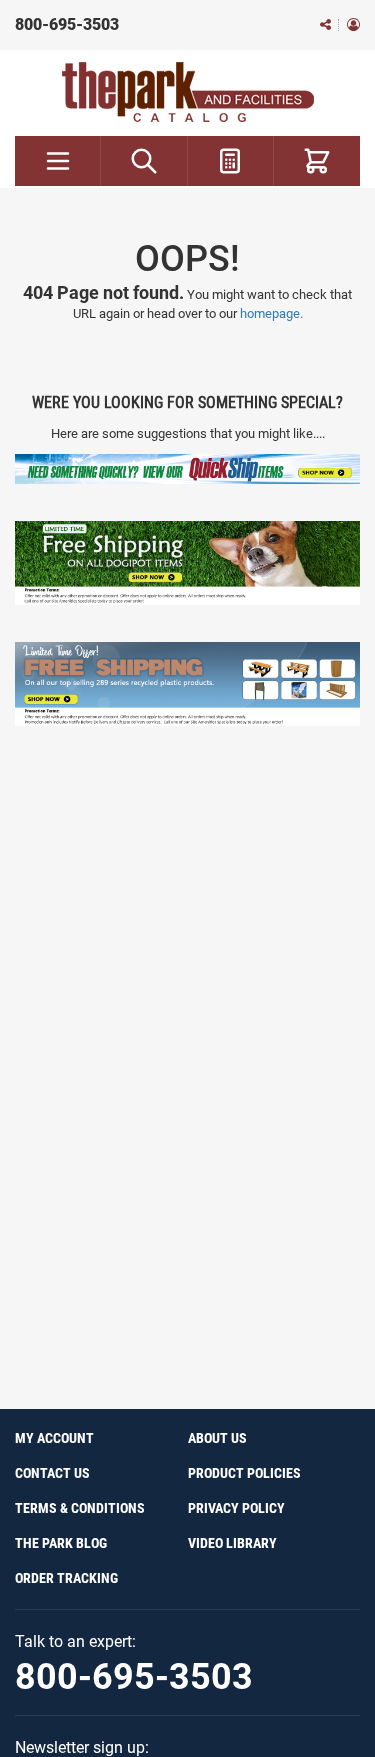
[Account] (353, 25)
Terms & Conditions (80, 1508)
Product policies (244, 1473)
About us (217, 1438)
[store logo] (188, 92)
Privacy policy (236, 1508)
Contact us (52, 1473)
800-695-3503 (67, 24)
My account (54, 1438)
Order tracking (66, 1578)
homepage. (271, 313)
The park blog (61, 1543)
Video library (232, 1543)
